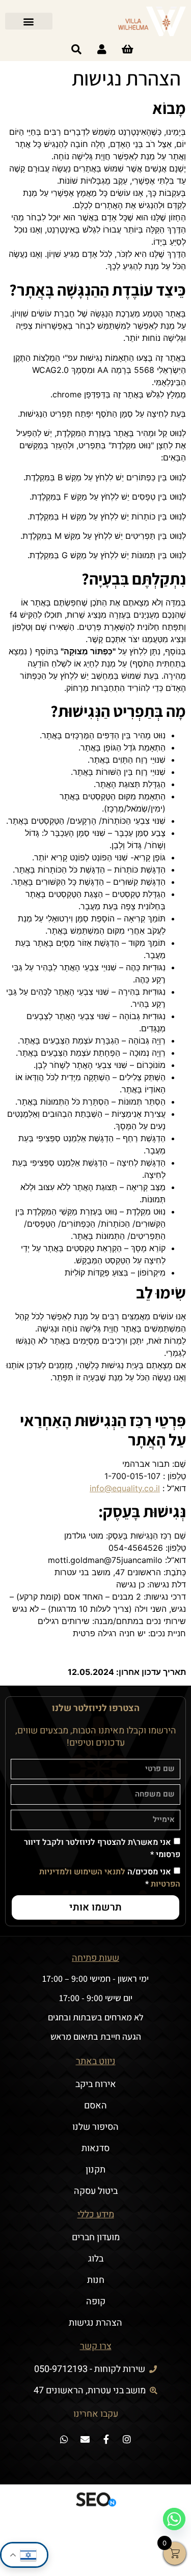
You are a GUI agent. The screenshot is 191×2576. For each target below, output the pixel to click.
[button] (29, 21)
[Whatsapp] (64, 2439)
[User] (102, 49)
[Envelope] (85, 2439)
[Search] (76, 49)
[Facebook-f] (106, 2439)
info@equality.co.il (125, 1488)
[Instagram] (127, 2439)
